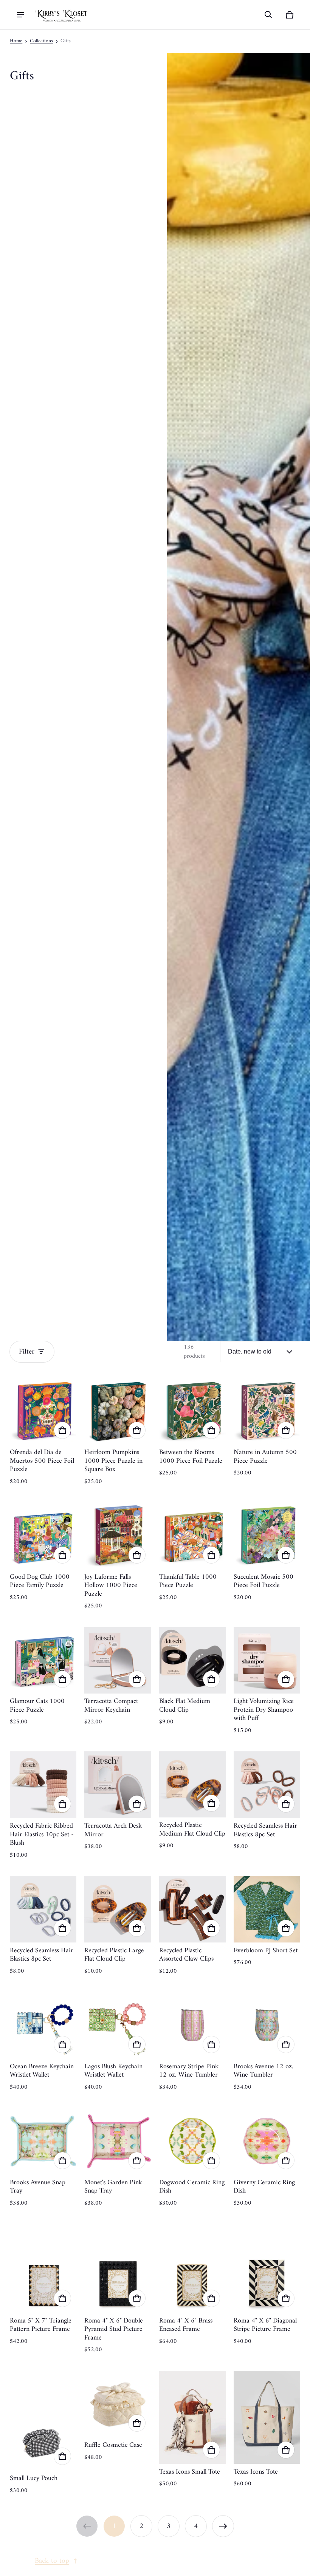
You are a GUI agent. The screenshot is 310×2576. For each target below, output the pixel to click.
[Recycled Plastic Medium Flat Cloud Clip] (192, 1784)
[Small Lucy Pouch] (43, 2421)
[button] (268, 15)
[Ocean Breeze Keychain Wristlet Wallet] (43, 2025)
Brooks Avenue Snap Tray (38, 2187)
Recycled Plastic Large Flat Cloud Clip (114, 1955)
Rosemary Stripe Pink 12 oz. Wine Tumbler (189, 2071)
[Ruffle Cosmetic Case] (118, 2404)
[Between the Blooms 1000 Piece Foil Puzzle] (192, 1411)
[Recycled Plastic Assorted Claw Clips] (192, 1909)
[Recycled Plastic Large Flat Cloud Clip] (118, 1909)
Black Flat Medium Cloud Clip (185, 1706)
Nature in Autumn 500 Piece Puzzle (265, 1457)
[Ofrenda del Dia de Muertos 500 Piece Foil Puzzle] (43, 1411)
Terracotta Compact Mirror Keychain (111, 1706)
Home (16, 41)
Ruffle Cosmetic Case (113, 2445)
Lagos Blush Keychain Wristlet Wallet (113, 2071)
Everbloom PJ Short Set (266, 1951)
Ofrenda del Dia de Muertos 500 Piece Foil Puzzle (42, 1461)
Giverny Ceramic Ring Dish (264, 2187)
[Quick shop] (62, 1430)
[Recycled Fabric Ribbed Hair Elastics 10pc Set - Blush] (43, 1785)
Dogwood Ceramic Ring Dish (192, 2187)
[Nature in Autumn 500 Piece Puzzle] (267, 1411)
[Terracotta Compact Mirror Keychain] (118, 1660)
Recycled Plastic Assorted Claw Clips (186, 1955)
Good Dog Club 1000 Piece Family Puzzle (40, 1581)
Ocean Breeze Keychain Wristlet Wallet (42, 2071)
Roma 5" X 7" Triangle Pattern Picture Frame (41, 2325)
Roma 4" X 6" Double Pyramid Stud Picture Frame (114, 2329)
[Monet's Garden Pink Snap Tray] (118, 2141)
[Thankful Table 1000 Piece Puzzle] (192, 1536)
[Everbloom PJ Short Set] (267, 1909)
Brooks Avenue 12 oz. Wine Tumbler (263, 2071)
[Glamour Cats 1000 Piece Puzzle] (43, 1660)
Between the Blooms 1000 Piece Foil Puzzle (191, 1457)
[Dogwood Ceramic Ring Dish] (192, 2141)
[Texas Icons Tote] (267, 2418)
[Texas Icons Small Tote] (192, 2418)
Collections (41, 41)
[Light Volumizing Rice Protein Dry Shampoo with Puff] (267, 1660)
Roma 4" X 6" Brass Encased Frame (186, 2325)
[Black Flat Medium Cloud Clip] (192, 1660)
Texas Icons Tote (256, 2472)
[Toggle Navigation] (20, 15)
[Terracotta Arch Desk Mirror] (118, 1785)
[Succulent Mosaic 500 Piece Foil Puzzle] (267, 1536)
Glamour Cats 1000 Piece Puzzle (37, 1706)
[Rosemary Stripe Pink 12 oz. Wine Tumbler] (192, 2025)
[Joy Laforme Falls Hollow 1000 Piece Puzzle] (118, 1536)
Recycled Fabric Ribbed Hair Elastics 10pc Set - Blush (42, 1834)
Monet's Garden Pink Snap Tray (113, 2187)
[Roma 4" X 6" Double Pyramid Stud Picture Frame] (118, 2268)
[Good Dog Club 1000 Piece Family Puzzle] (43, 1536)
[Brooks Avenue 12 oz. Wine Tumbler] (267, 2025)
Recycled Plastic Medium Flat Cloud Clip (192, 1830)
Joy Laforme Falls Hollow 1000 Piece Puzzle (111, 1585)
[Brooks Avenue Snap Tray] (43, 2141)
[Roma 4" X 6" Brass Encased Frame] (192, 2268)
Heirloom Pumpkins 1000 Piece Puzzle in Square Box (113, 1461)
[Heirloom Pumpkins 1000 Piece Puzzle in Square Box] (118, 1411)
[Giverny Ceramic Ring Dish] (267, 2141)
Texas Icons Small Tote (190, 2472)
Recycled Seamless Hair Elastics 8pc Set (265, 1830)
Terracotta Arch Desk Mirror (113, 1830)
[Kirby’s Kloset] (62, 15)
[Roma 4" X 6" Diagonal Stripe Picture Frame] (267, 2268)
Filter (27, 1352)
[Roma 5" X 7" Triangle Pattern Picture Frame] (43, 2268)
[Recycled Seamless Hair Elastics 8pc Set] (267, 1785)
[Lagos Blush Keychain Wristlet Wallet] (118, 2025)
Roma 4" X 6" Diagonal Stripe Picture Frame (265, 2325)
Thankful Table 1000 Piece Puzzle (188, 1581)
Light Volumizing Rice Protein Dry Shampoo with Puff (264, 1710)
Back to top (52, 2561)
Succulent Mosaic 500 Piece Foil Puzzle (263, 1581)
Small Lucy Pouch (34, 2478)
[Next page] (223, 2526)
